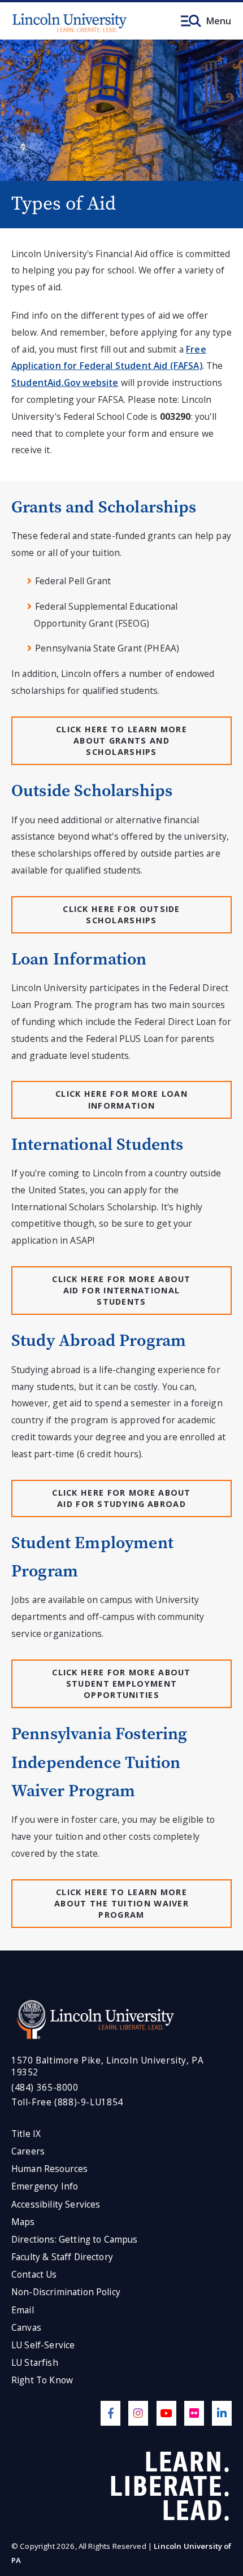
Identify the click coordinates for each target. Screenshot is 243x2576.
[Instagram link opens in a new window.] (138, 2413)
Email (23, 2310)
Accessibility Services (56, 2204)
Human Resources (49, 2169)
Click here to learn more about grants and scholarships (121, 740)
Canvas (26, 2328)
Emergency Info (45, 2186)
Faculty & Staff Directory (62, 2257)
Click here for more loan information (121, 1099)
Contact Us (34, 2275)
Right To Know (42, 2380)
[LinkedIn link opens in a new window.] (222, 2413)
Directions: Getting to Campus (75, 2240)
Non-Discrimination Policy (66, 2292)
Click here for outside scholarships (121, 915)
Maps (23, 2222)
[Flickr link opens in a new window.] (194, 2413)
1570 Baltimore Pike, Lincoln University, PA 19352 (107, 2067)
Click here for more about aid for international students (121, 1290)
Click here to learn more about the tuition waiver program (121, 1903)
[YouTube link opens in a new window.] (166, 2413)
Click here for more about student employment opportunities (121, 1684)
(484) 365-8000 (45, 2088)
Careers (28, 2151)
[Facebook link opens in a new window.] (110, 2413)
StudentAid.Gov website (65, 383)
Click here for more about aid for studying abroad (121, 1498)
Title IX (26, 2134)
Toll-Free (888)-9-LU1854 (67, 2102)
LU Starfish (35, 2363)
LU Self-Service (43, 2345)
